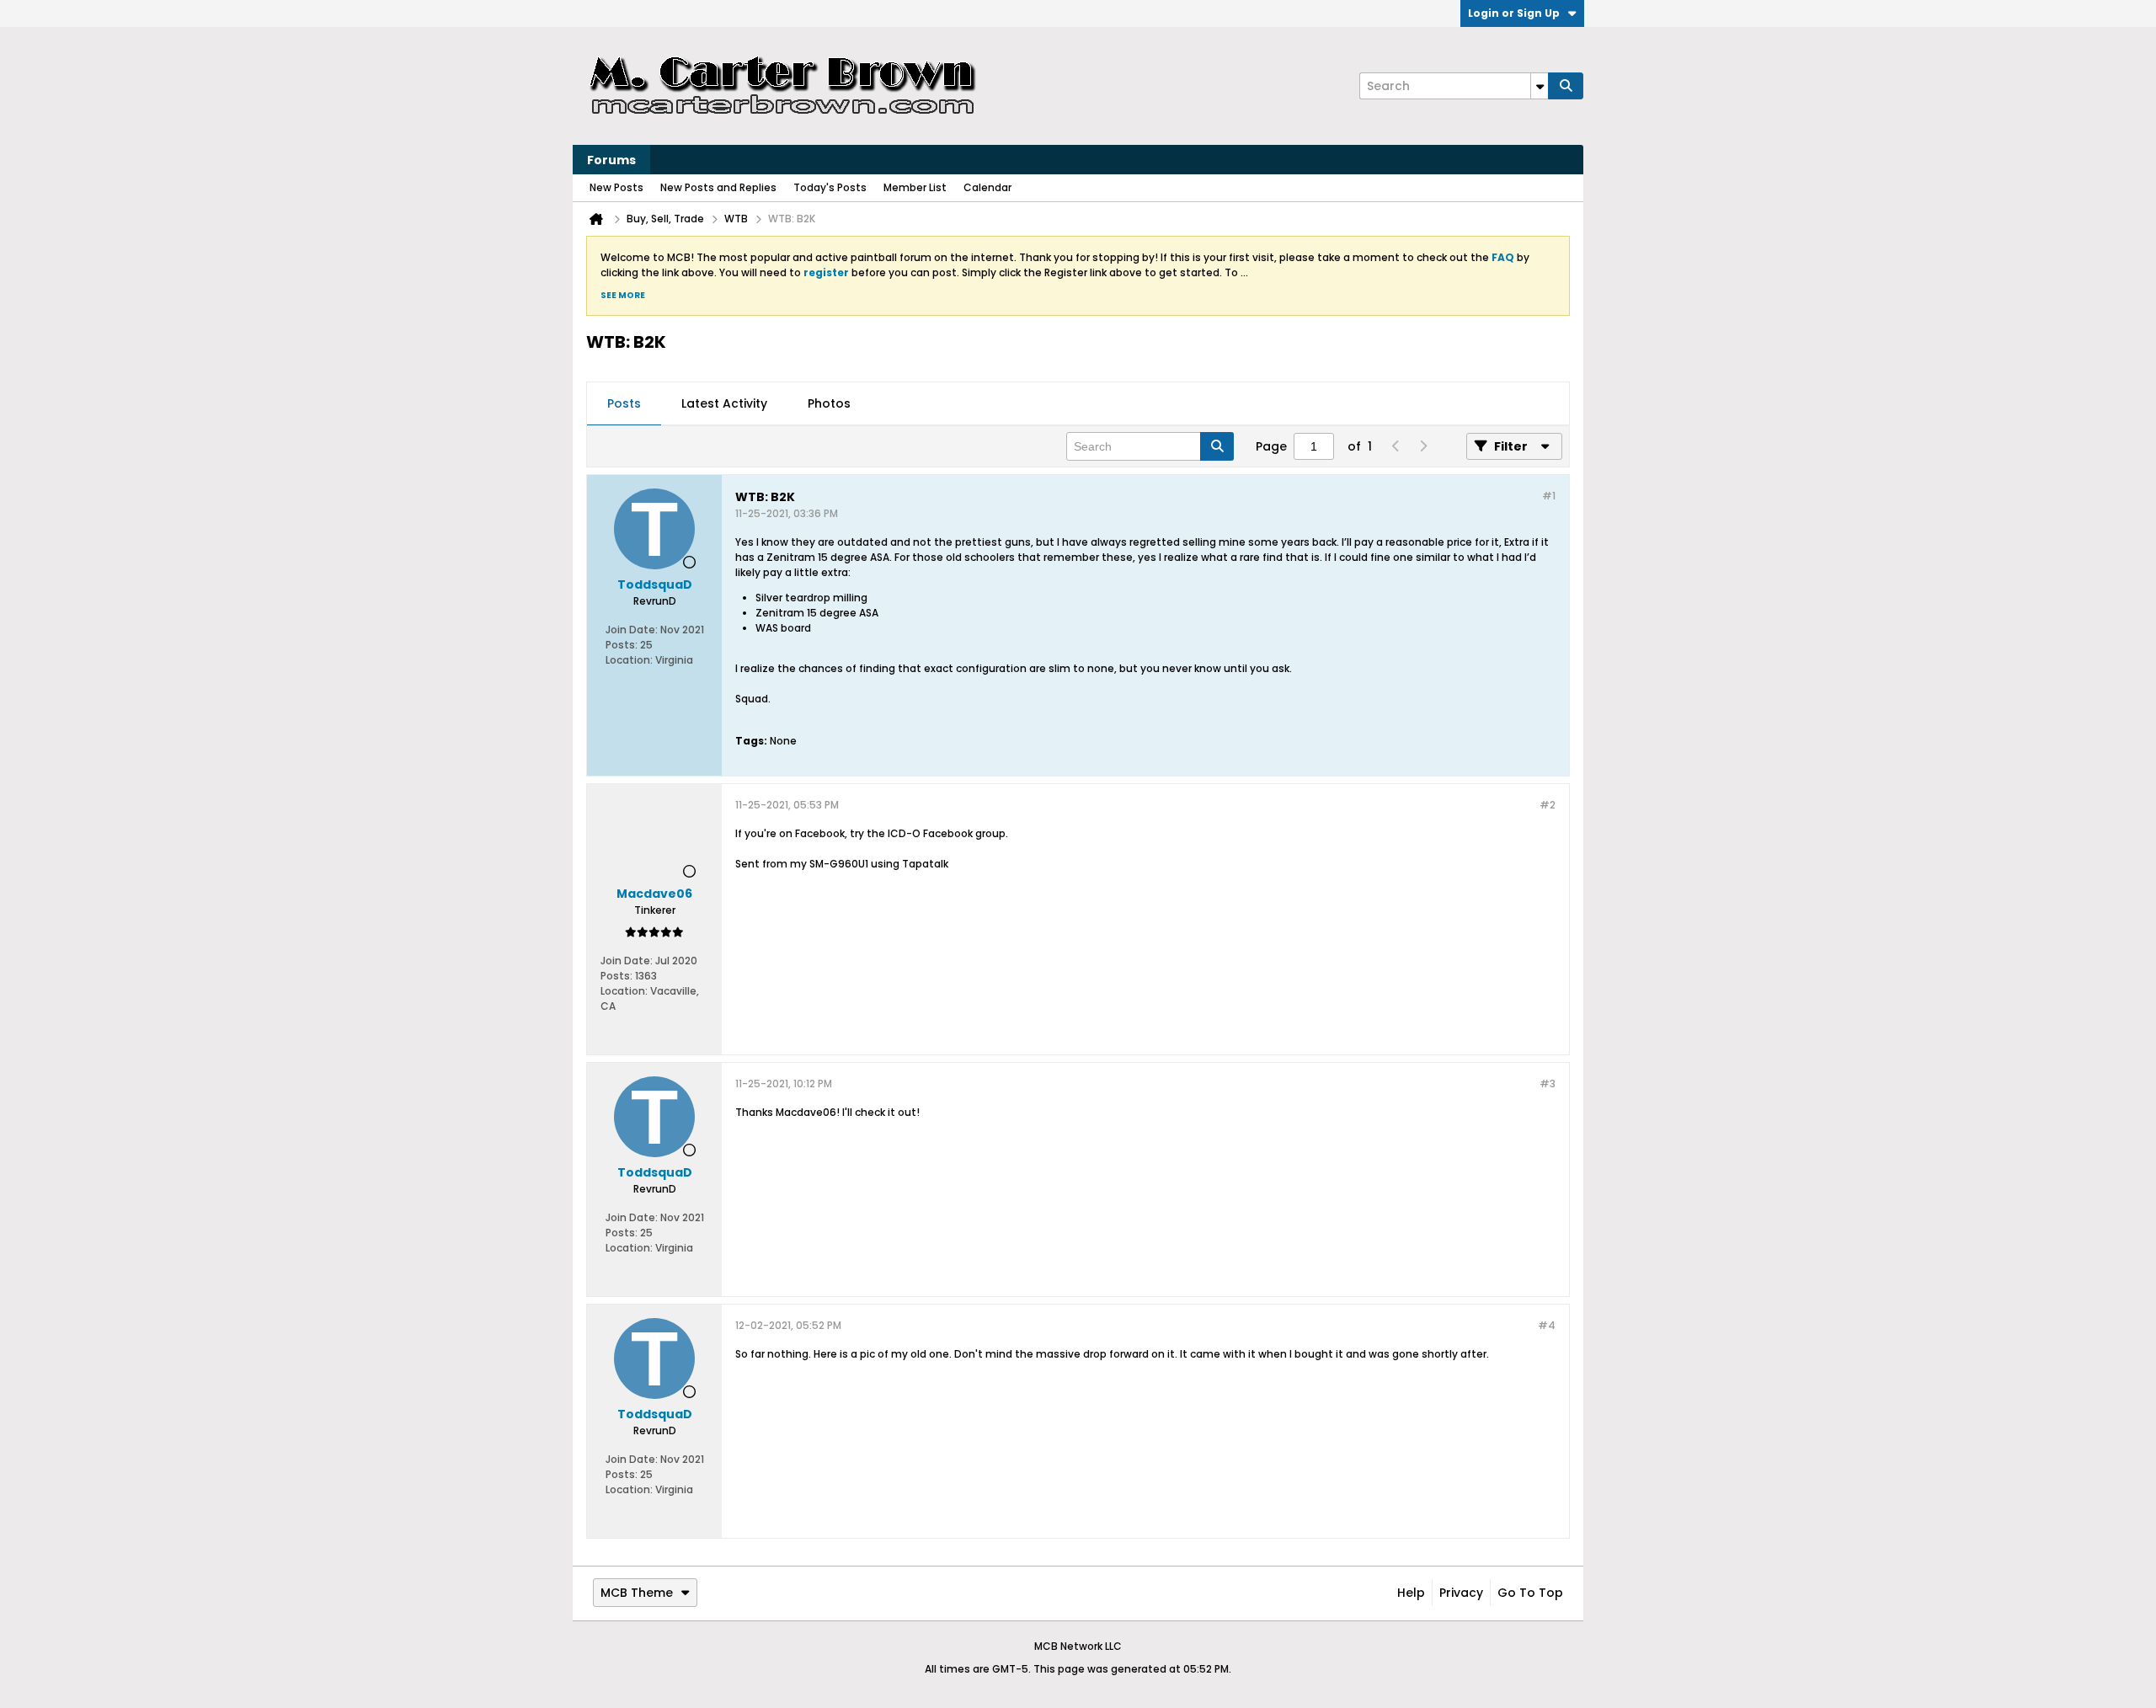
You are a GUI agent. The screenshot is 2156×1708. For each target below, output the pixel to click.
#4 (1547, 1325)
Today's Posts (830, 187)
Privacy (1461, 1593)
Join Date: (632, 630)
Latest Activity (724, 403)
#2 (1548, 805)
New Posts (616, 187)
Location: (629, 660)
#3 (1548, 1084)
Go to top (1530, 1593)
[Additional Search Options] (1540, 86)
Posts (624, 403)
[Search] (1566, 86)
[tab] (624, 404)
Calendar (987, 187)
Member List (915, 187)
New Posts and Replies (718, 187)
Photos (829, 403)
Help (1411, 1593)
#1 (1549, 496)
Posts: (622, 645)
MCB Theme (637, 1593)
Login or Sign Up (1514, 13)
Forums (611, 160)
